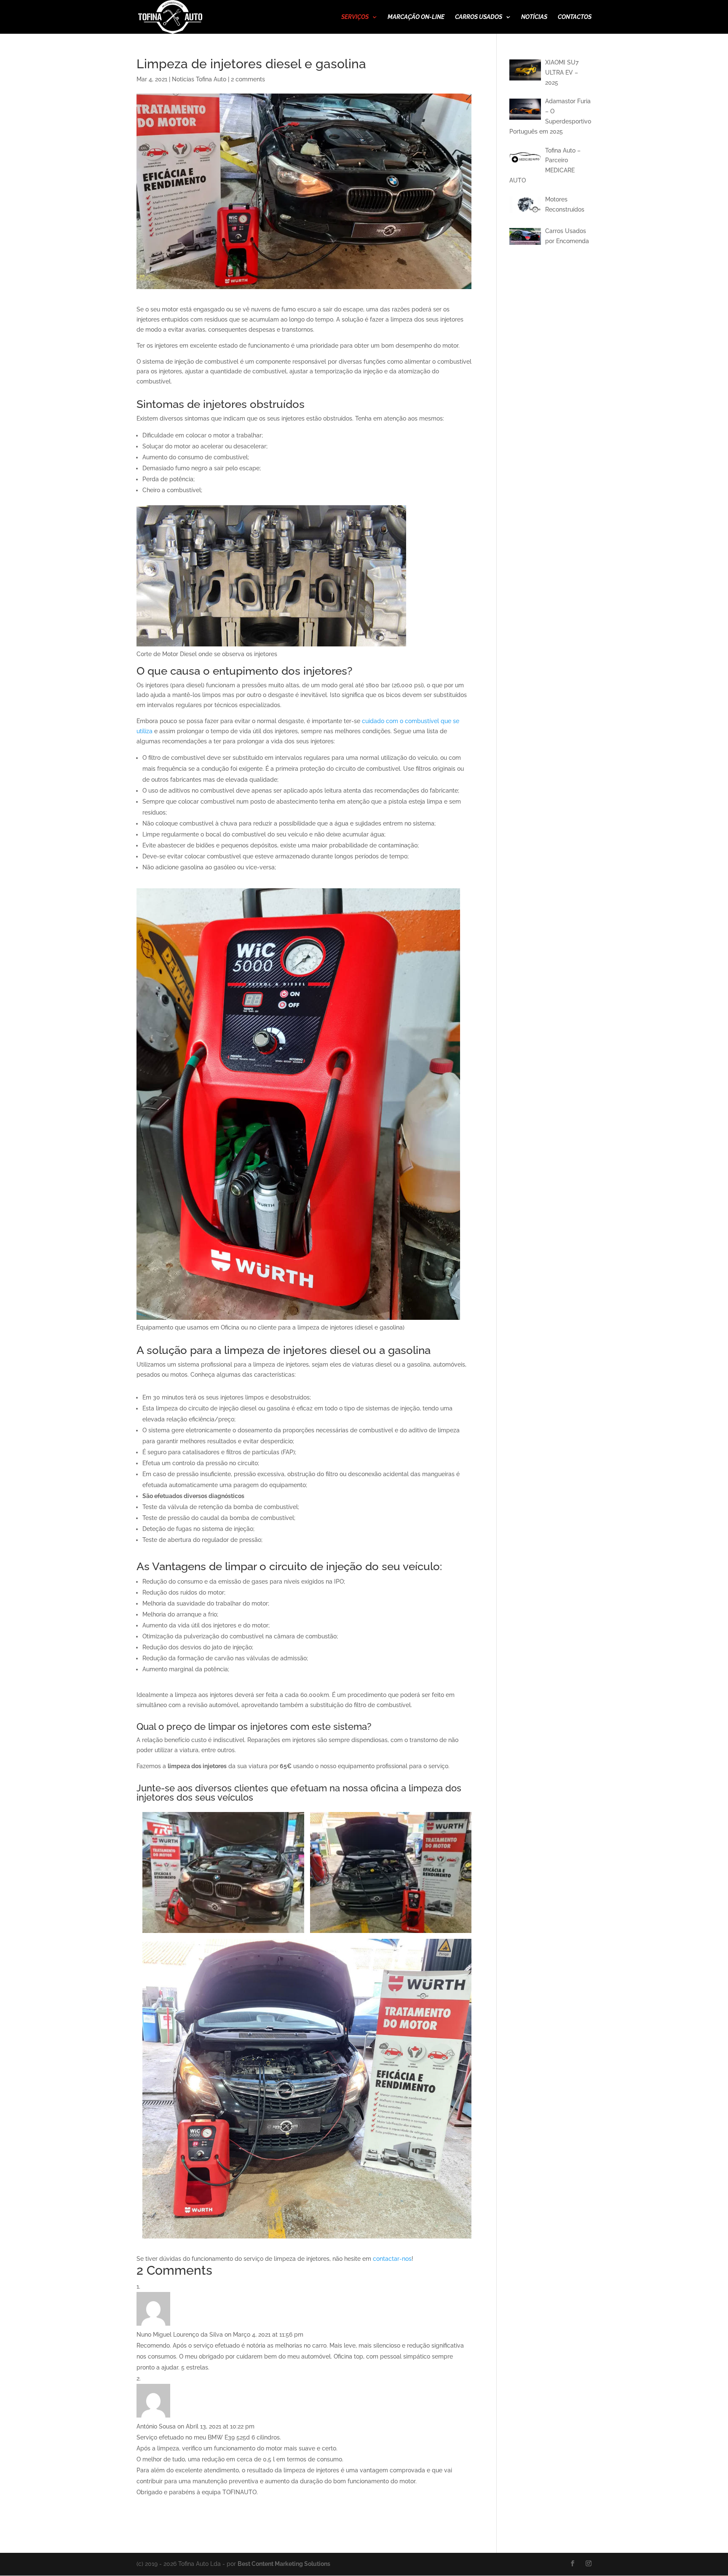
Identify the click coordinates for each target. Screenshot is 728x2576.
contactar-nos (392, 2259)
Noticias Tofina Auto (199, 79)
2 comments (248, 79)
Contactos (575, 17)
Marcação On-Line (416, 17)
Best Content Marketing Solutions (284, 2564)
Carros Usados (479, 17)
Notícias (534, 17)
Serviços (355, 17)
